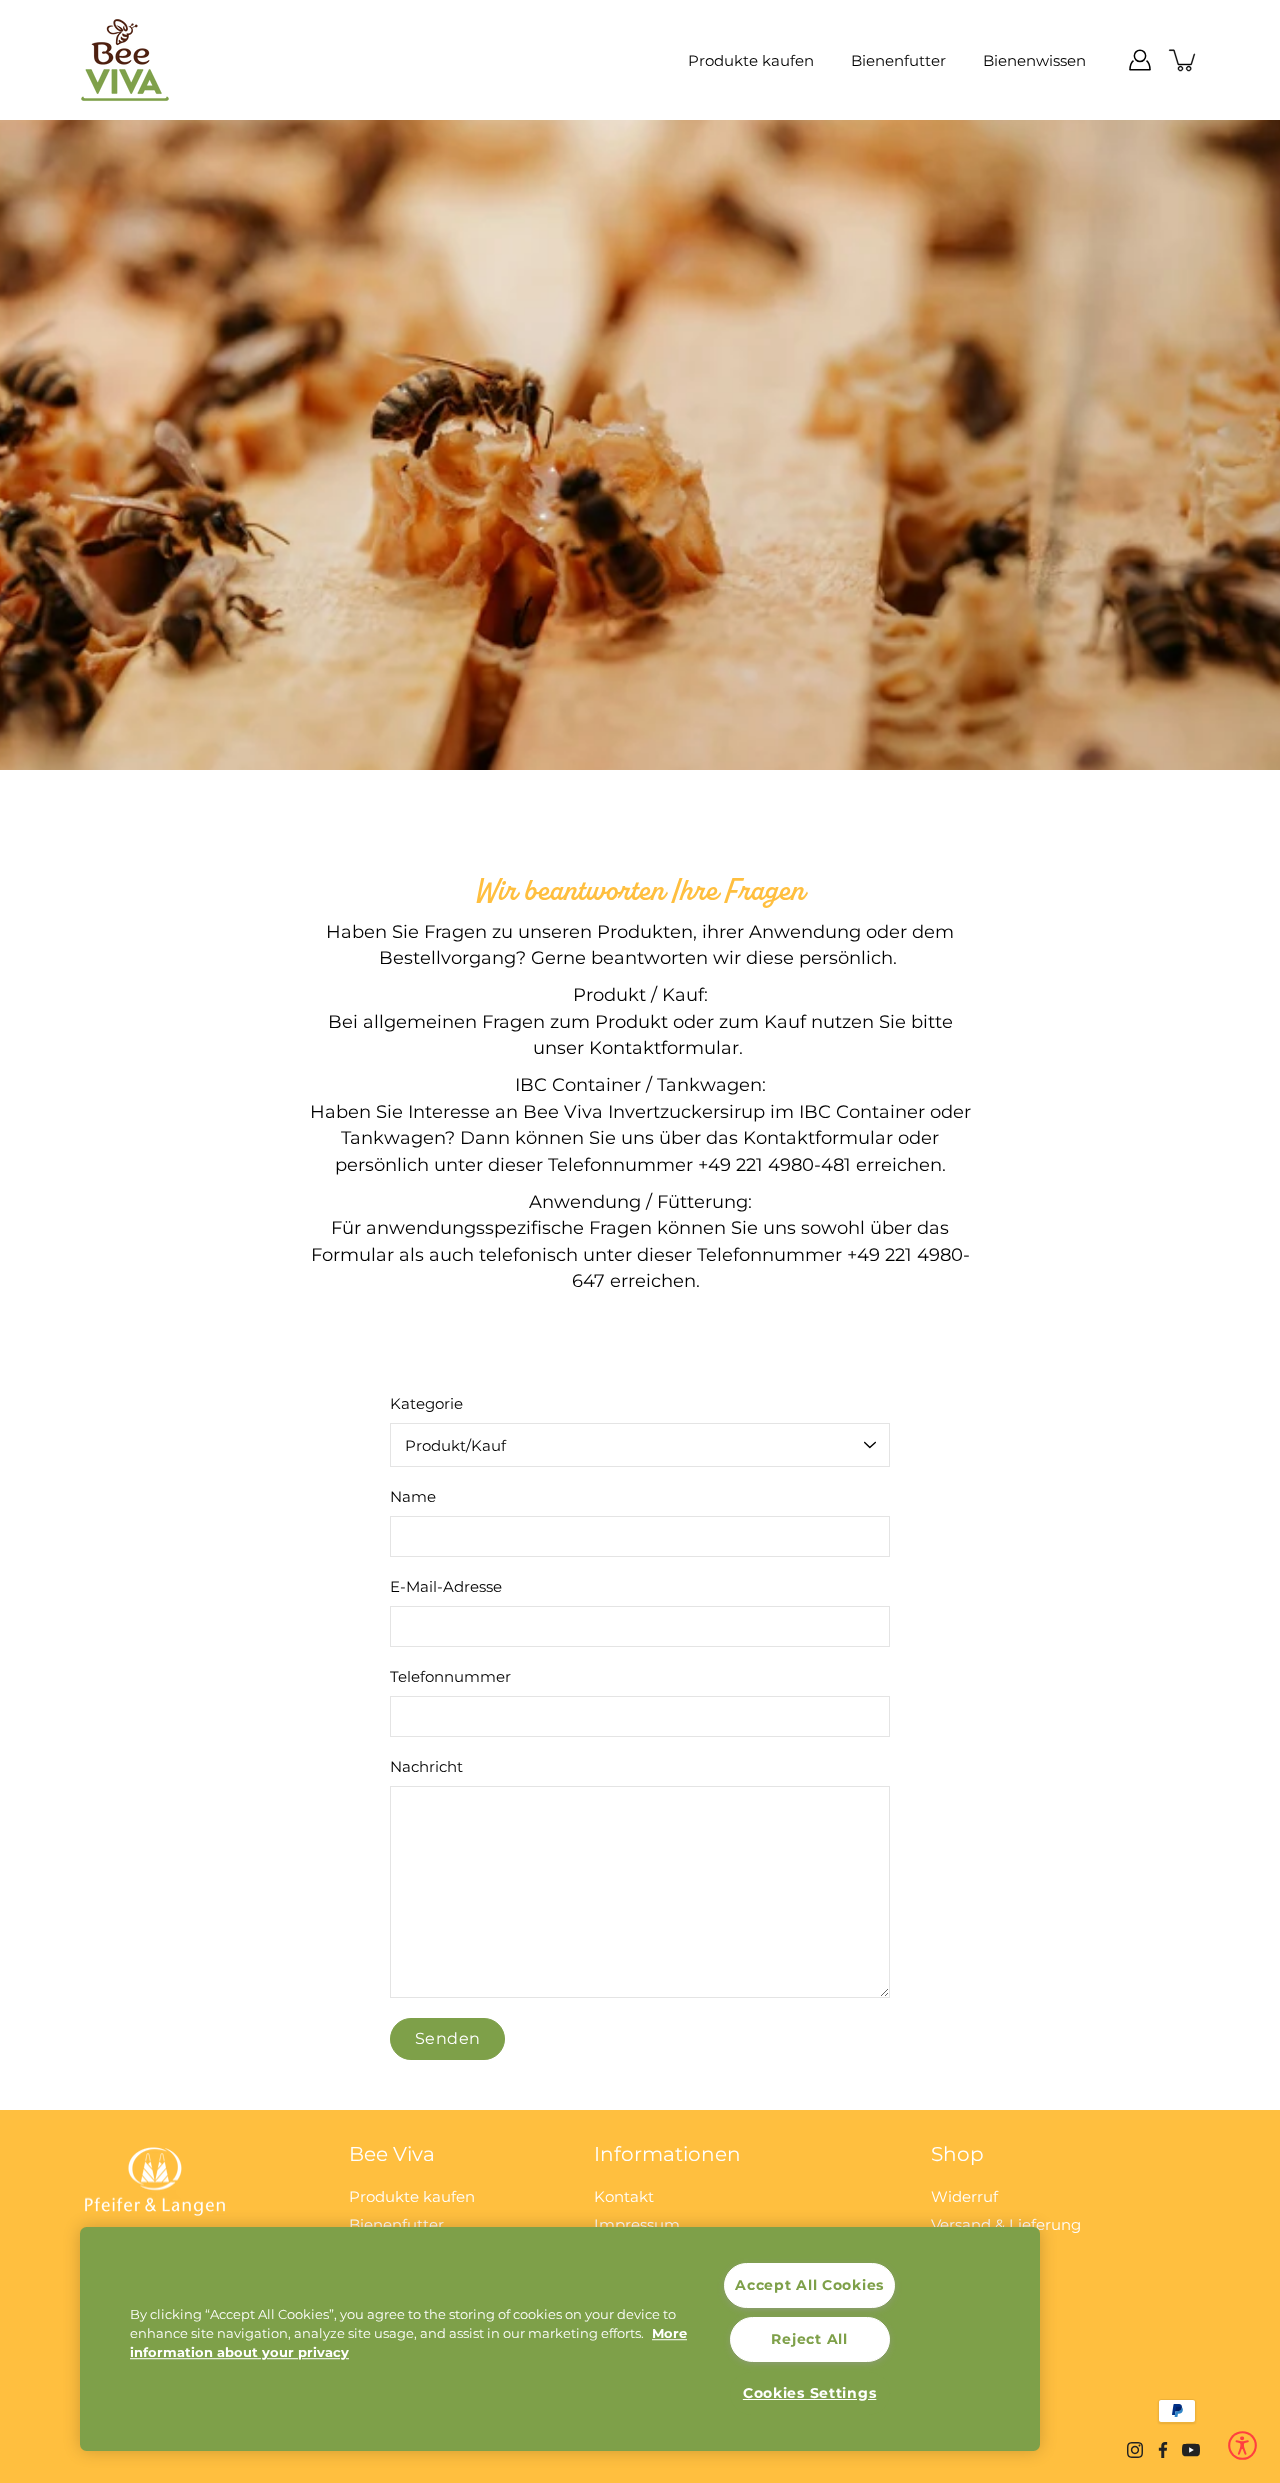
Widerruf (964, 2196)
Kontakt (624, 2196)
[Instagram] (1135, 2450)
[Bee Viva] (125, 60)
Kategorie (426, 1403)
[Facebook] (1163, 2450)
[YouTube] (1191, 2450)
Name (413, 1496)
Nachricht (426, 1766)
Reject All (809, 2339)
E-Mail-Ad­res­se (446, 1586)
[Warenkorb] (1184, 60)
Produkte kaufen (751, 60)
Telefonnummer (450, 1676)
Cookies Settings (810, 2393)
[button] (1242, 2445)
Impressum (637, 2224)
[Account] (1140, 60)
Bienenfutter (898, 60)
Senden (447, 2038)
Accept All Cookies (809, 2285)
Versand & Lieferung (1006, 2224)
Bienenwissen (1034, 60)
